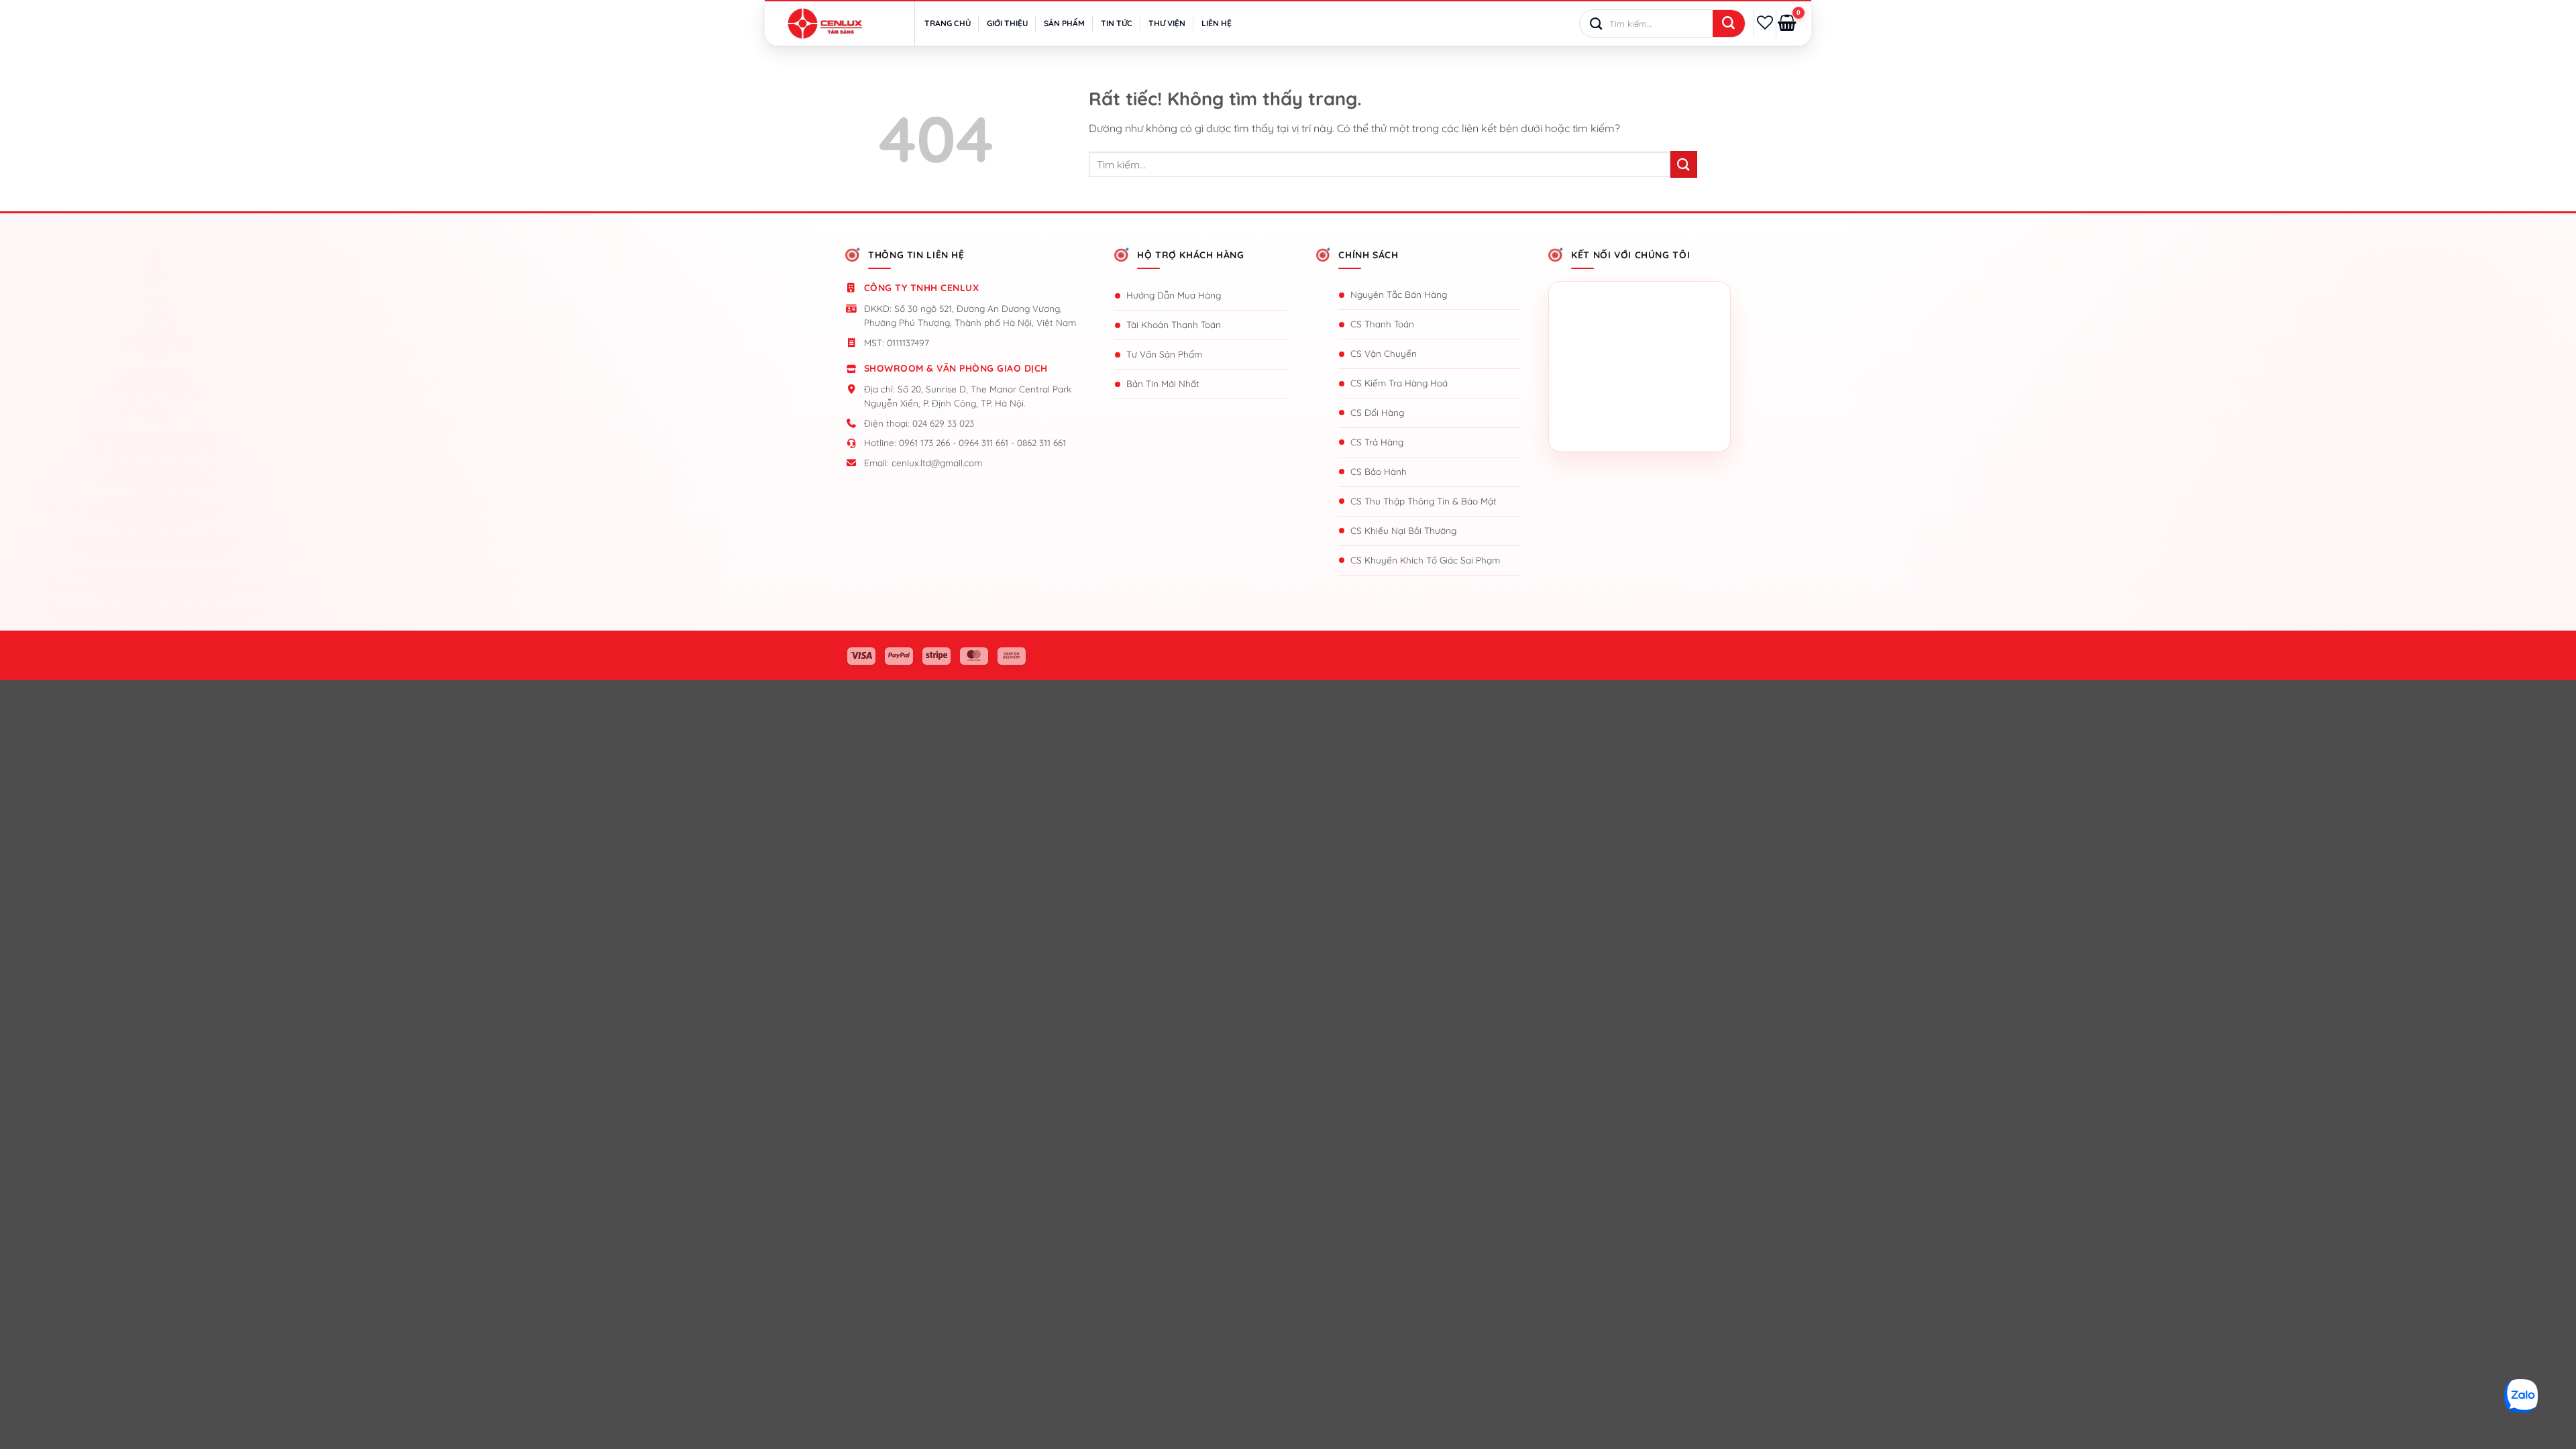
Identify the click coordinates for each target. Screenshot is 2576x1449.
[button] (1787, 23)
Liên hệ (1217, 23)
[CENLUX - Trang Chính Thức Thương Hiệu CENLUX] (825, 23)
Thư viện (1167, 23)
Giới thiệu (1007, 23)
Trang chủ (948, 23)
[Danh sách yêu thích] (1765, 23)
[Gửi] (1729, 24)
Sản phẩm (1064, 23)
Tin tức (1117, 23)
